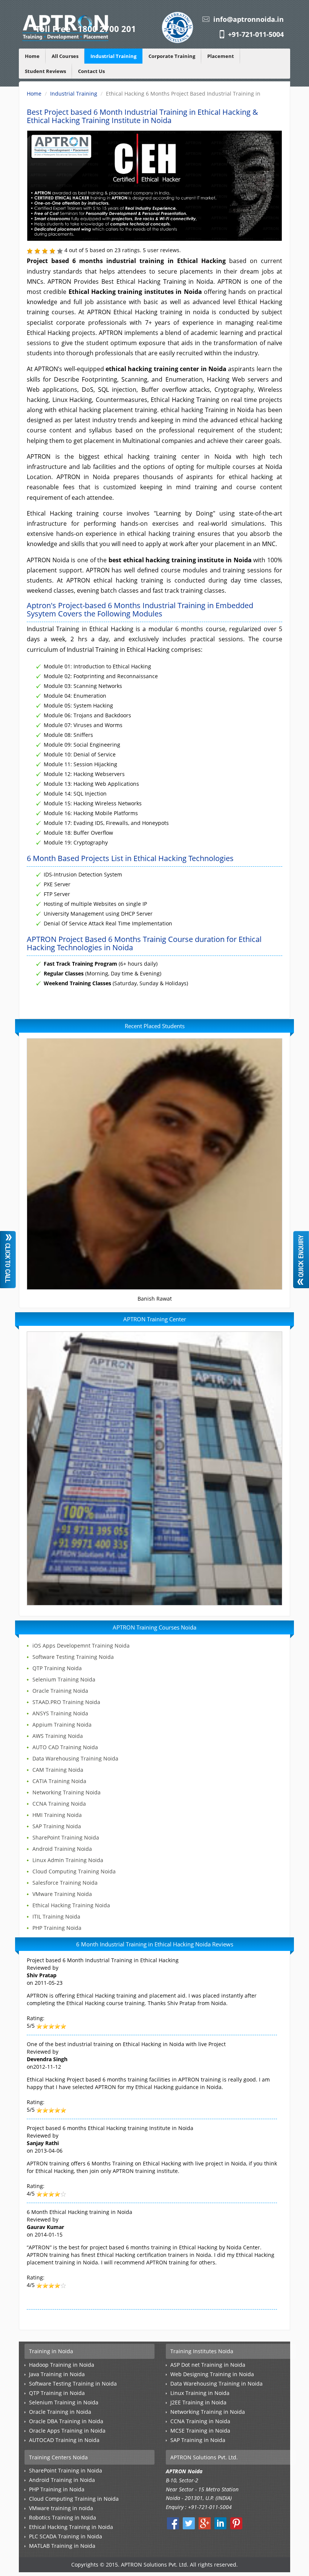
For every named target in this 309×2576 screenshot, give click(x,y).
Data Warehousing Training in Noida (216, 2384)
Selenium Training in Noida (64, 2402)
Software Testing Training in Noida (73, 2384)
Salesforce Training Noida (65, 1883)
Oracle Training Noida (60, 1691)
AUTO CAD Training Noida (65, 1747)
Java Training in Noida (57, 2374)
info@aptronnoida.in (249, 19)
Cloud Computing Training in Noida (74, 2499)
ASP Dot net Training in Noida (208, 2365)
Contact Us (91, 71)
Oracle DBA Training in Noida (66, 2421)
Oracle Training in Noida (60, 2412)
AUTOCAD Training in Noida (64, 2440)
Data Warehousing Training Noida (75, 1758)
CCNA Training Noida (59, 1804)
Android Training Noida (62, 1849)
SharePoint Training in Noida (66, 2470)
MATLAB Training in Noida (62, 2546)
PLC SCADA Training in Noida (66, 2536)
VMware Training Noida (62, 1894)
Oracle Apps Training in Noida (67, 2431)
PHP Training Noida (57, 1928)
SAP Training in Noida (198, 2440)
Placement (221, 56)
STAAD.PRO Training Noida (66, 1702)
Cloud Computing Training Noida (74, 1871)
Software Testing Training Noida (73, 1657)
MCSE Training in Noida (200, 2431)
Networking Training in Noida (208, 2412)
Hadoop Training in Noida (62, 2365)
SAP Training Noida (57, 1826)
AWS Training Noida (58, 1736)
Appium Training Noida (62, 1725)
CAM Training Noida (58, 1770)
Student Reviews (45, 71)
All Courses (65, 56)
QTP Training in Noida (57, 2393)
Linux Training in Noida (200, 2393)
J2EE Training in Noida (198, 2402)
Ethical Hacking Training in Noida (71, 2527)
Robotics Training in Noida (63, 2517)
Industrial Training (113, 56)
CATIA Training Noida (59, 1781)
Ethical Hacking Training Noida (71, 1905)
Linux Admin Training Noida (68, 1860)
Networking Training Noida (67, 1792)
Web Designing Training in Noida (212, 2374)
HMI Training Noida (57, 1815)
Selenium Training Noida (64, 1679)
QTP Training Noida (57, 1668)
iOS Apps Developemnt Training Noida (81, 1646)
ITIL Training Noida (56, 1916)
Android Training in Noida (62, 2480)
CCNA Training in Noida (200, 2421)
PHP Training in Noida (57, 2489)
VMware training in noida (61, 2508)
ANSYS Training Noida (60, 1713)
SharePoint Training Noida (66, 1837)
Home (32, 56)
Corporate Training (172, 56)
